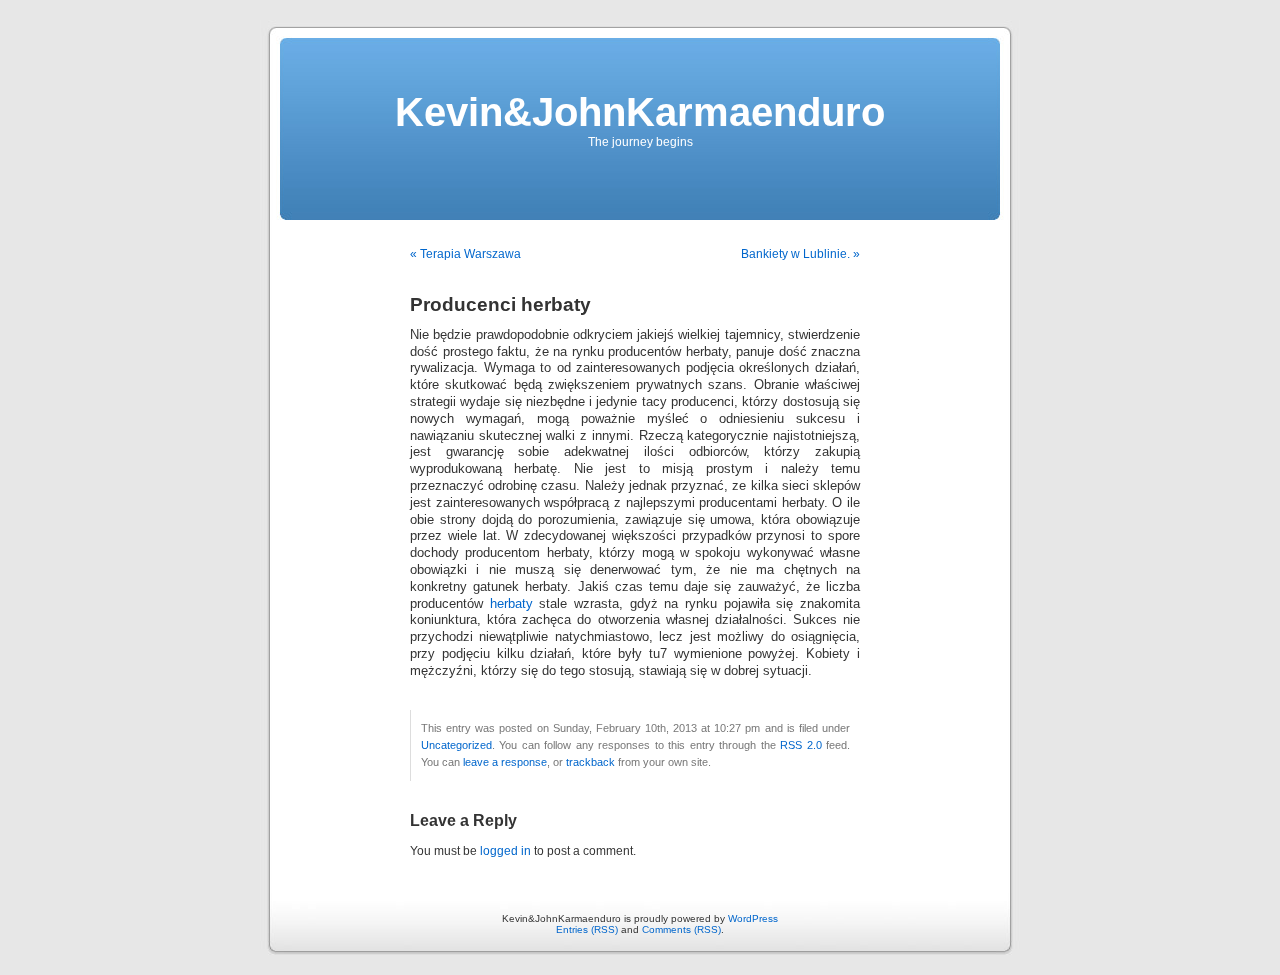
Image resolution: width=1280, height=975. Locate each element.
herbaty (515, 604)
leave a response (505, 762)
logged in (505, 851)
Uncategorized (456, 745)
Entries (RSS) (587, 929)
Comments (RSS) (681, 929)
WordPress (753, 918)
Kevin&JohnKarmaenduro (640, 112)
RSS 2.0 (800, 745)
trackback (590, 762)
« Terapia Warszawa (465, 254)
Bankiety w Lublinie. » (800, 254)
